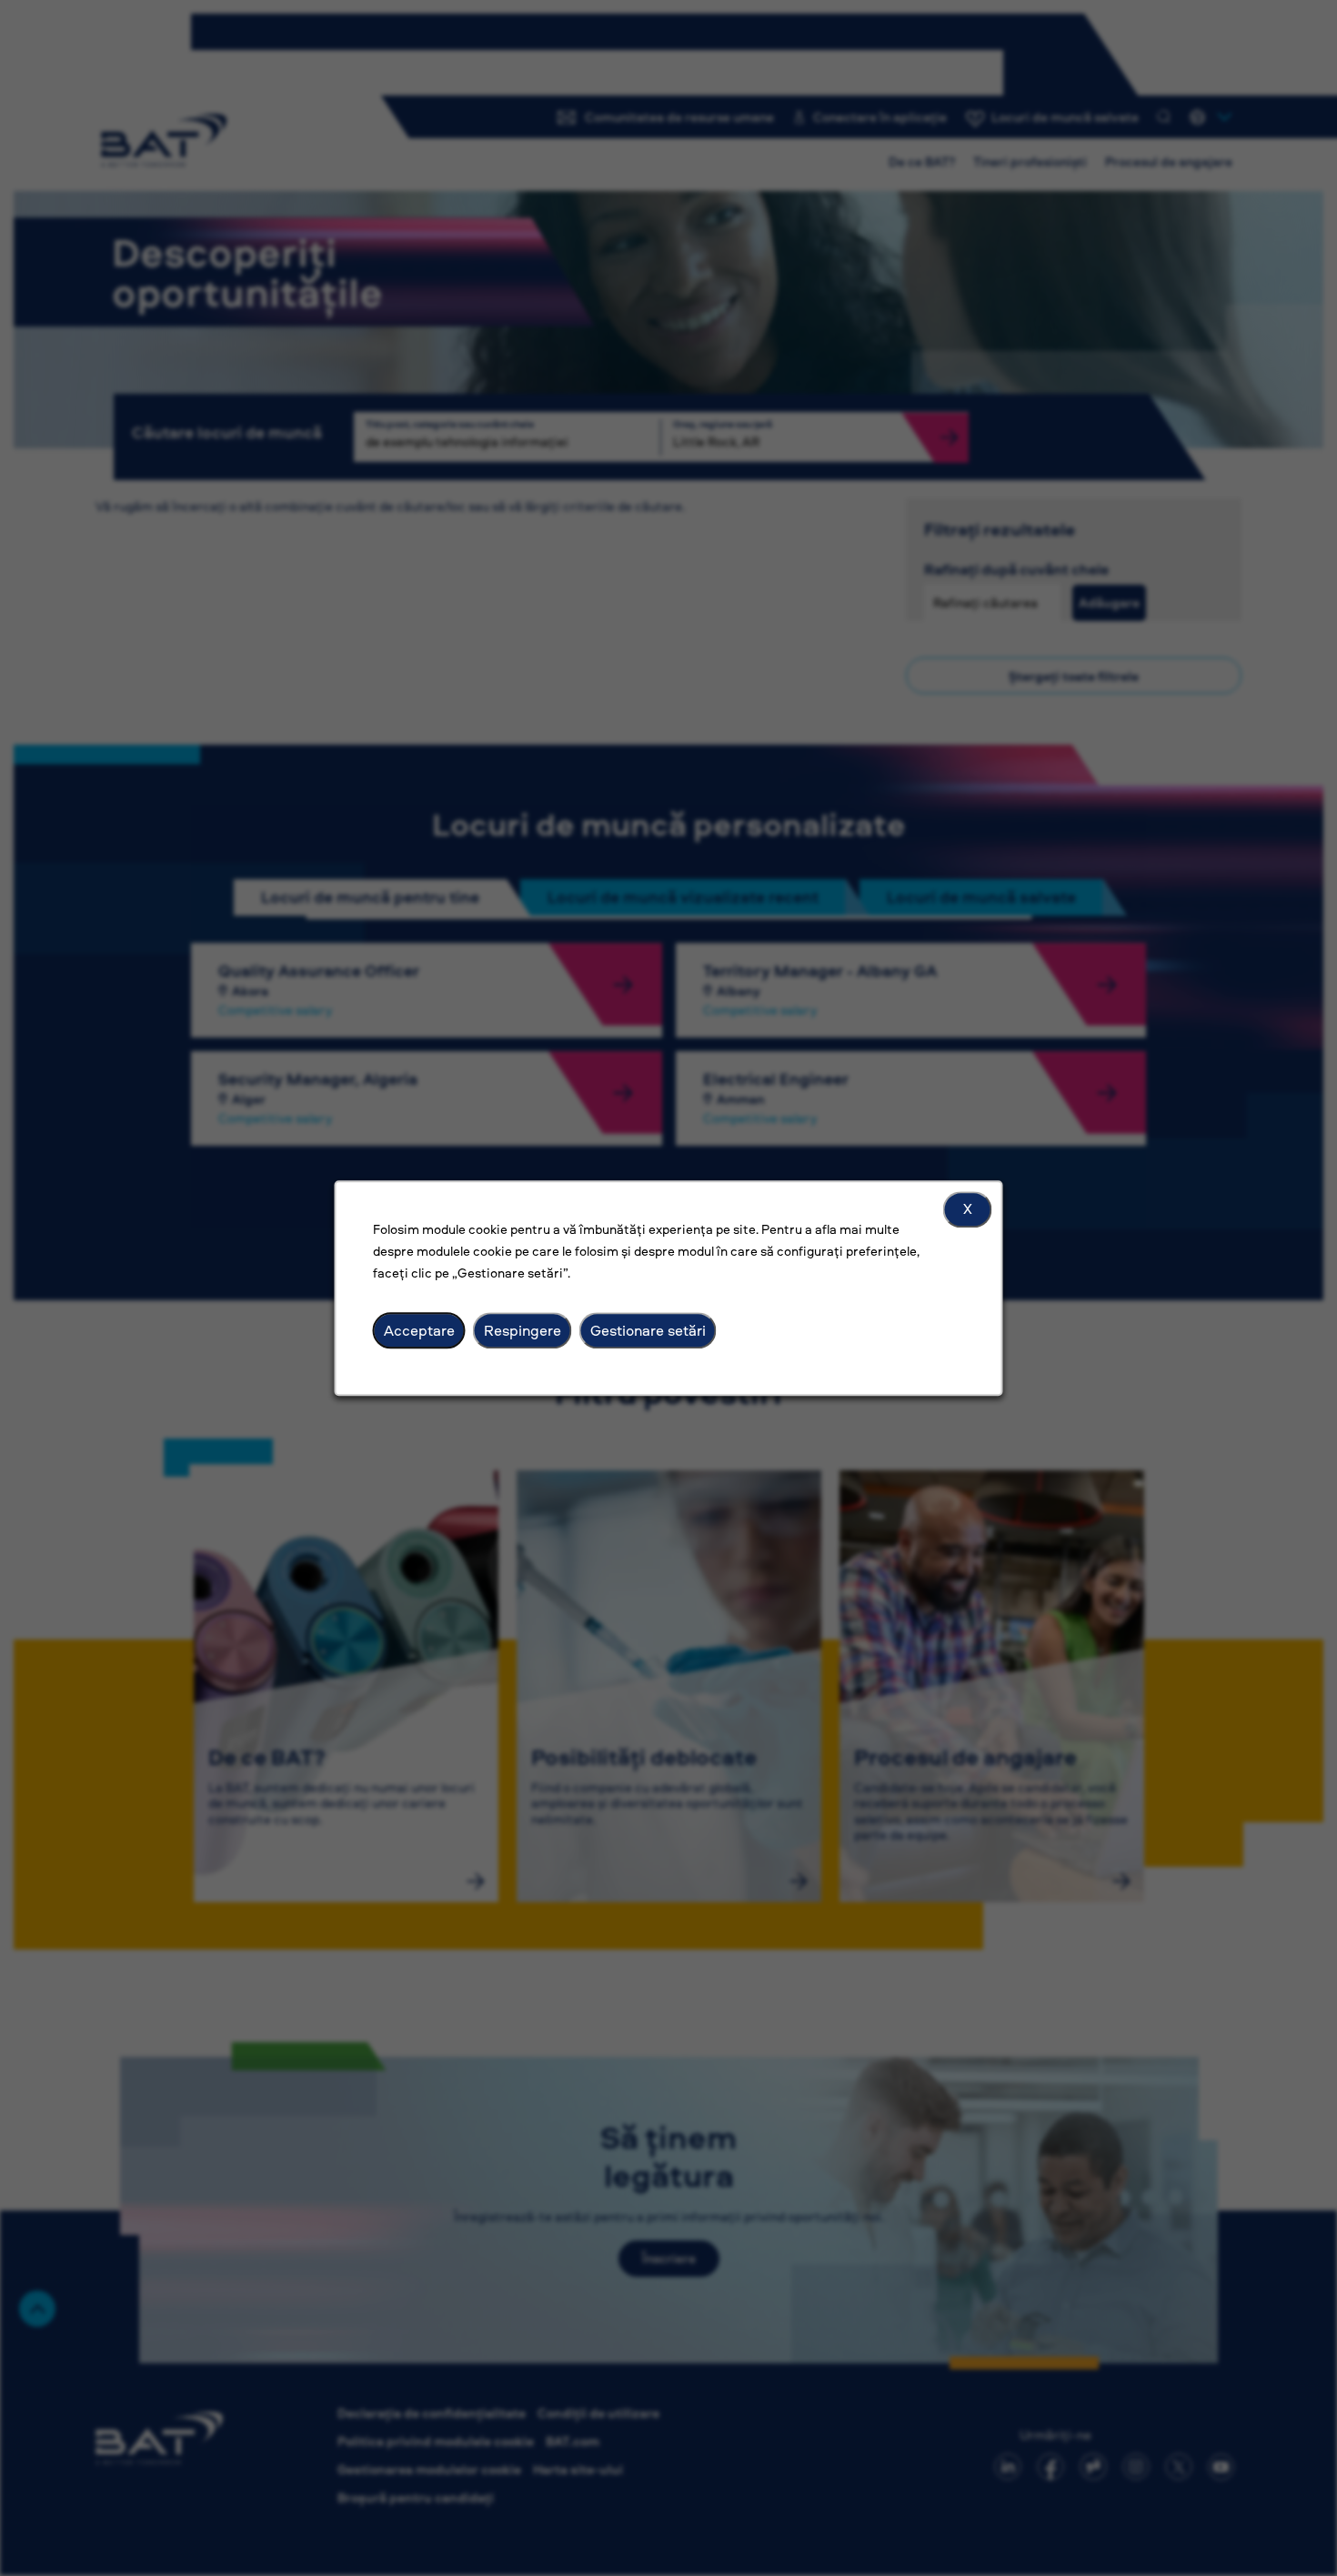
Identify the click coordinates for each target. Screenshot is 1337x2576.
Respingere (523, 1330)
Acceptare (419, 1330)
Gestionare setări (648, 1330)
